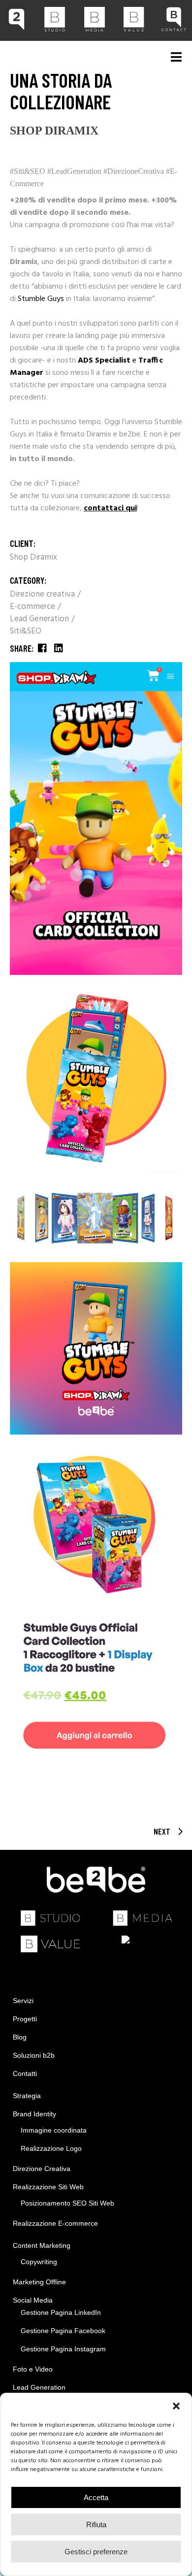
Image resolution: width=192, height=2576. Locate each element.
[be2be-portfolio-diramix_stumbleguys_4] (96, 1602)
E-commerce (33, 607)
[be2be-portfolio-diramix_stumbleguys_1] (96, 819)
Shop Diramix (33, 557)
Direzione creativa (43, 594)
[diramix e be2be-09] (96, 1348)
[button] (176, 2406)
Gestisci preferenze (96, 2552)
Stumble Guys (41, 299)
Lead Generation (40, 619)
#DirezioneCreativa (134, 171)
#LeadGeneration (74, 171)
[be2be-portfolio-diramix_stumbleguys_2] (96, 1076)
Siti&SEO (26, 631)
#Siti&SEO (29, 171)
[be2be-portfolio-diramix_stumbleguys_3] (96, 1218)
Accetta (96, 2497)
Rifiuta (96, 2525)
